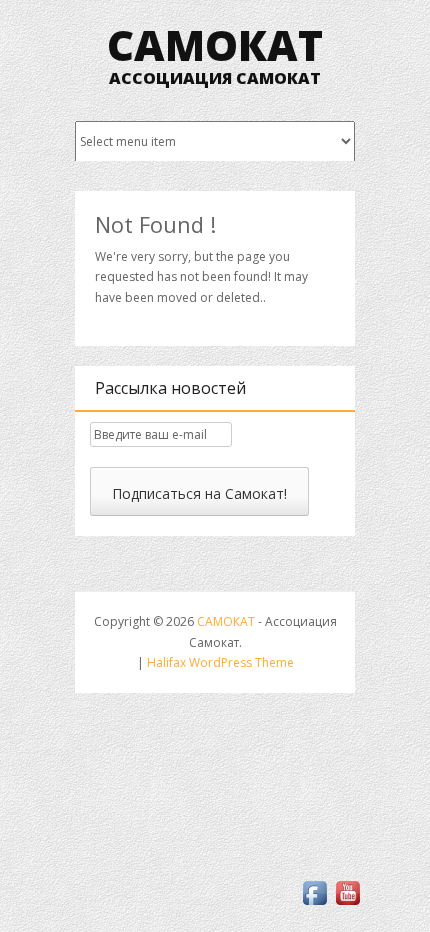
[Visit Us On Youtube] (347, 904)
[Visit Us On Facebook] (314, 904)
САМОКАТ (215, 44)
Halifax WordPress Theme (220, 662)
